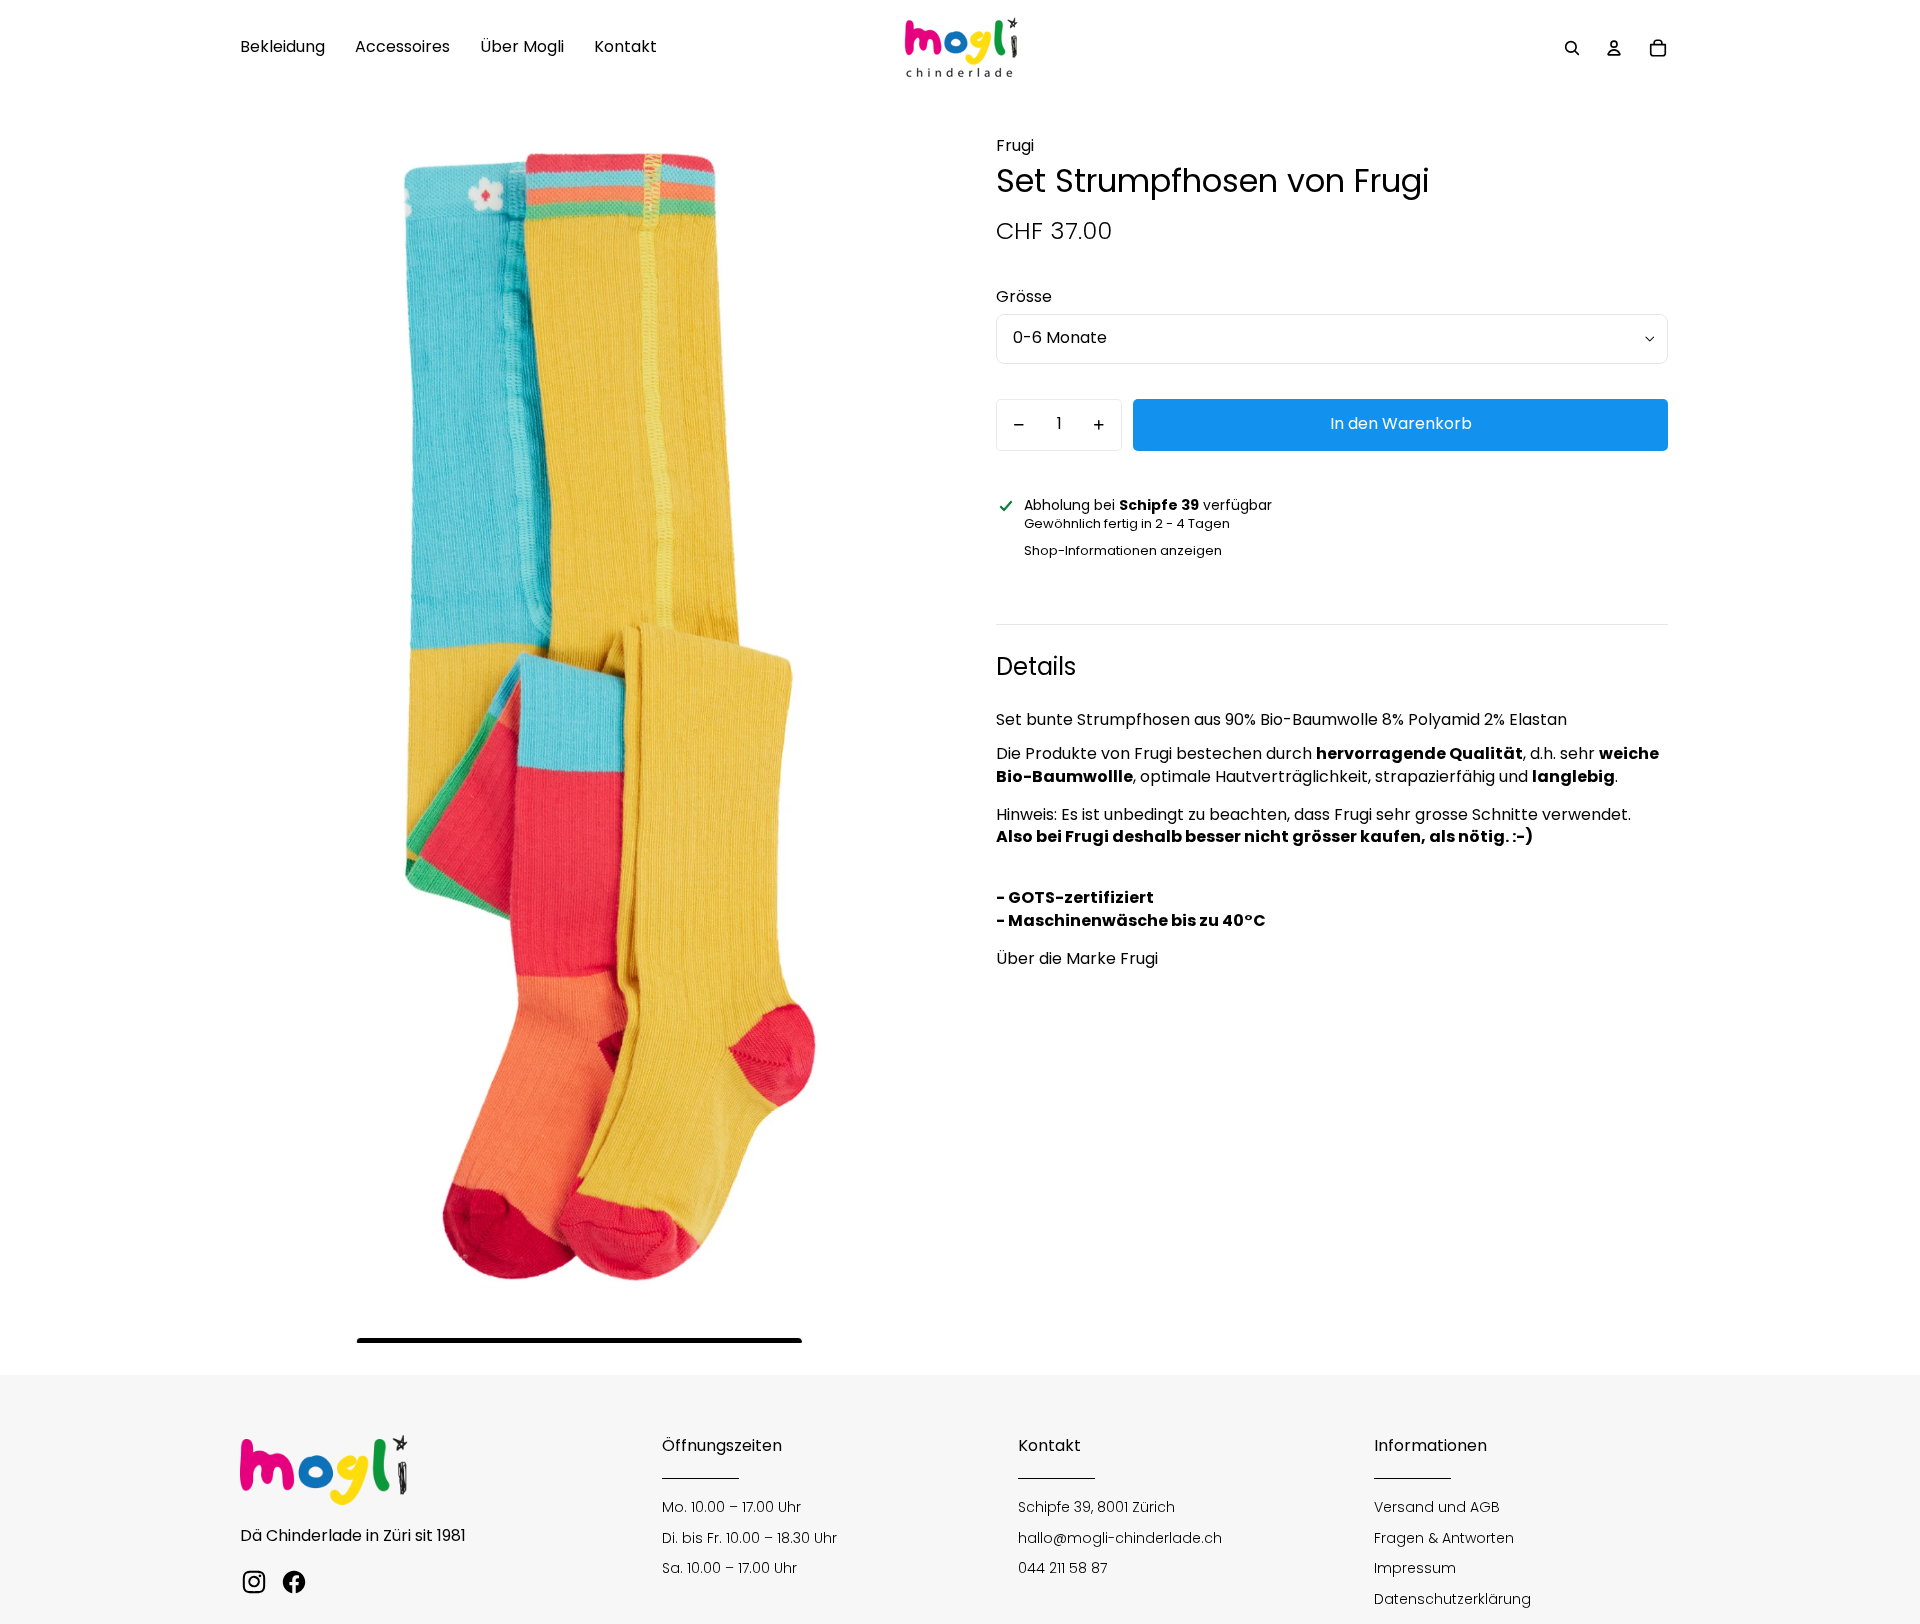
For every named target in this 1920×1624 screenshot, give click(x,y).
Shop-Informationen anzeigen (1123, 550)
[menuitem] (282, 48)
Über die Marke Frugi (1077, 958)
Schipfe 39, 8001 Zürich (1096, 1507)
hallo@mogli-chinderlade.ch (1120, 1538)
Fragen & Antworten (1444, 1538)
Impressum (1415, 1568)
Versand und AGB (1437, 1507)
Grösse (1024, 296)
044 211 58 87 (1062, 1568)
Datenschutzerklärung (1452, 1599)
